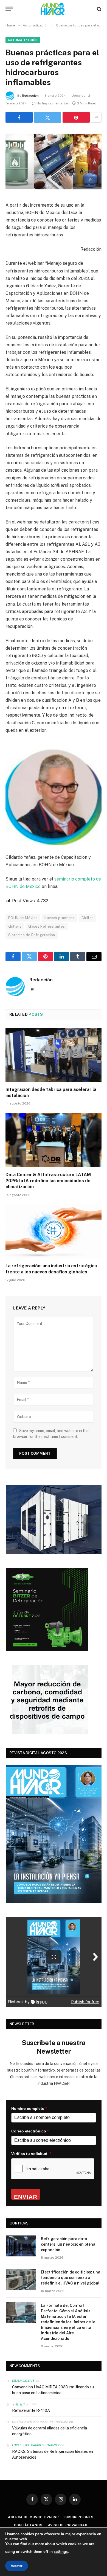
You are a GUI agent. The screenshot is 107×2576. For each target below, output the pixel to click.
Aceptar (17, 2566)
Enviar (26, 2197)
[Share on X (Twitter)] (48, 117)
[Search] (99, 9)
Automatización (23, 40)
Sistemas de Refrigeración (32, 935)
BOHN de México (23, 918)
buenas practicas (59, 918)
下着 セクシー (22, 2404)
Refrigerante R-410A (31, 2410)
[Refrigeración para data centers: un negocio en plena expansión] (21, 2246)
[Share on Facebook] (19, 117)
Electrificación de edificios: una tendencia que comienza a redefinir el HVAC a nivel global (71, 2278)
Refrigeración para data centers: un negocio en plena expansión (68, 2244)
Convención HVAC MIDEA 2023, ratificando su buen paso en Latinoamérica (53, 2390)
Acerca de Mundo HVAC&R (33, 2517)
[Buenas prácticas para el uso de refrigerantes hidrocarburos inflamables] (54, 161)
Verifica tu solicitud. (31, 2154)
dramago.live (23, 2381)
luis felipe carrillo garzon (36, 2445)
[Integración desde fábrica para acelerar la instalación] (54, 1055)
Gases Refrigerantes (47, 926)
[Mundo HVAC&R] (54, 9)
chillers (15, 926)
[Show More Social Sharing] (96, 117)
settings (61, 2552)
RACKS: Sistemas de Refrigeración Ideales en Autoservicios (53, 2454)
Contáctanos (28, 2525)
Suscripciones (79, 2517)
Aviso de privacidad (68, 2525)
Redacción (30, 96)
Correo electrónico (30, 2131)
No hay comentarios (53, 103)
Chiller (87, 918)
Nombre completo (29, 2108)
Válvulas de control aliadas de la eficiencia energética (50, 2431)
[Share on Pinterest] (76, 117)
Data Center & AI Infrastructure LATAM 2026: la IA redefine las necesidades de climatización (48, 1181)
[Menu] (9, 9)
